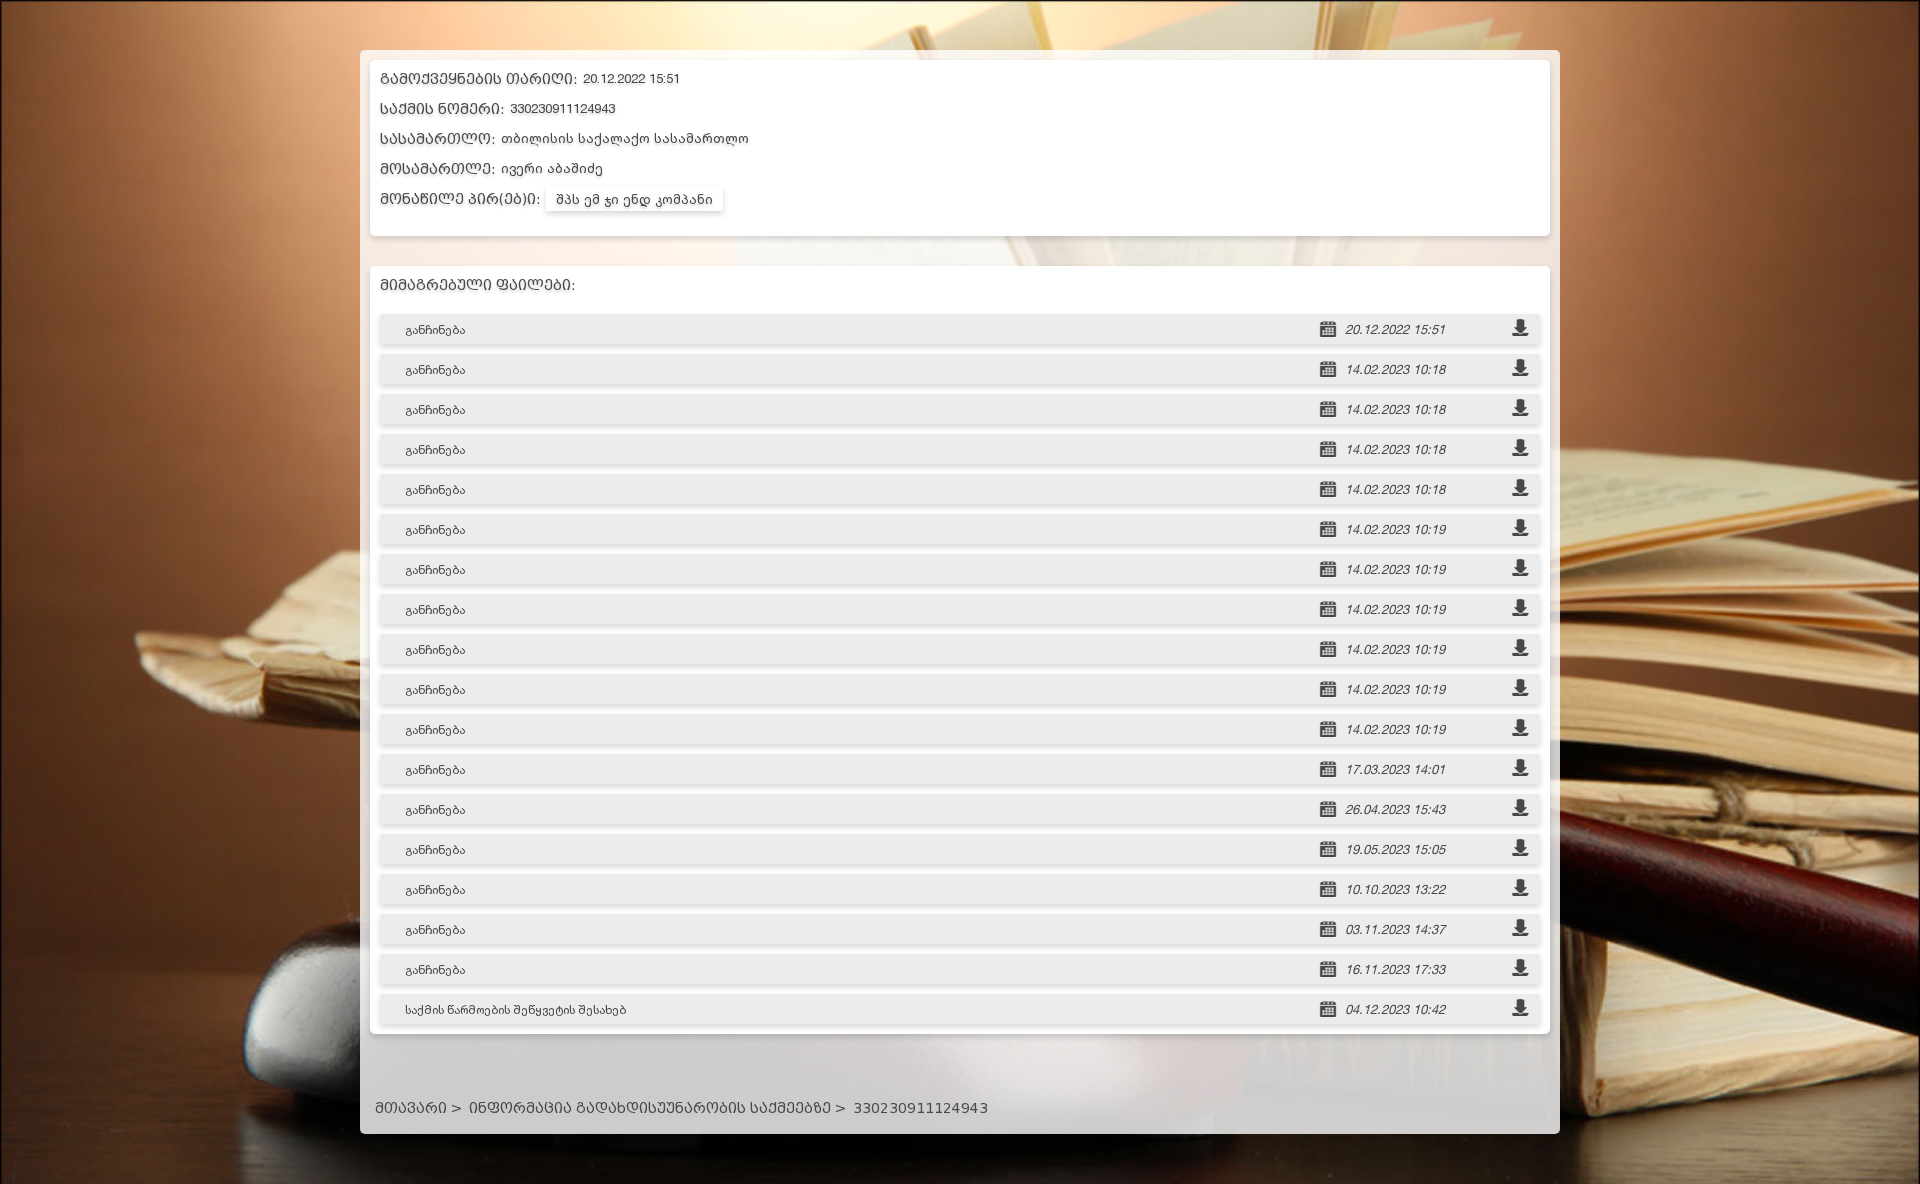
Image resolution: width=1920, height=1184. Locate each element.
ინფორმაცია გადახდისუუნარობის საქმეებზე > (657, 1108)
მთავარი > (418, 1108)
